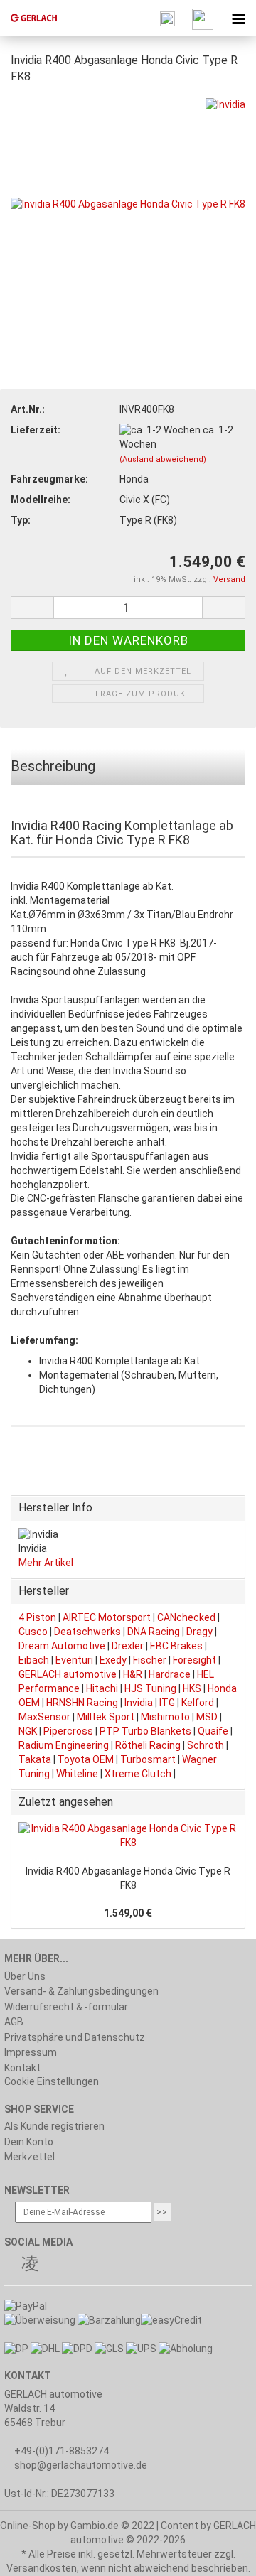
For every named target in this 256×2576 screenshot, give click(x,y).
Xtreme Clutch (138, 1774)
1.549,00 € (128, 1913)
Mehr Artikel (46, 1563)
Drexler (128, 1646)
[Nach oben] (217, 2555)
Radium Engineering (64, 1745)
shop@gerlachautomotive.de (81, 2465)
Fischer (150, 1660)
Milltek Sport (106, 1717)
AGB (14, 2022)
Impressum (31, 2052)
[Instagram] (30, 2265)
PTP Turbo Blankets (145, 1731)
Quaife (213, 1731)
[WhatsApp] (48, 2265)
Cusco (33, 1632)
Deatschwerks (87, 1632)
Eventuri (74, 1660)
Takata (35, 1759)
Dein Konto (29, 2142)
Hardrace (170, 1674)
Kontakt (22, 2068)
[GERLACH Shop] (28, 18)
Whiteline (77, 1774)
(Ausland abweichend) (163, 459)
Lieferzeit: (36, 430)
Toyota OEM (86, 1759)
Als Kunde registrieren (54, 2126)
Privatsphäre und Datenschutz (75, 2037)
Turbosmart (148, 1759)
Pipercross (68, 1731)
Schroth (206, 1745)
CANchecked (186, 1617)
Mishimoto (165, 1717)
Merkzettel (30, 2157)
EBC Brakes (176, 1646)
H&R (133, 1674)
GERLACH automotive (68, 1674)
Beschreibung (53, 766)
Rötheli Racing (148, 1745)
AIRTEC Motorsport (107, 1617)
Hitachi (102, 1688)
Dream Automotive (62, 1646)
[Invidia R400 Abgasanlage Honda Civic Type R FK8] (128, 204)
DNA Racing (154, 1632)
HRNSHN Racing (82, 1703)
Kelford (198, 1703)
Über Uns (25, 1976)
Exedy (113, 1660)
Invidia (139, 1703)
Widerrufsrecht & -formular (66, 2007)
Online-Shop (28, 2526)
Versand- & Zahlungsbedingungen (81, 1991)
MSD (207, 1717)
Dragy (199, 1632)
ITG (167, 1703)
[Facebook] (11, 2265)
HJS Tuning (150, 1688)
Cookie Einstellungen (52, 2081)
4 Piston (37, 1617)
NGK (28, 1731)
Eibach (34, 1660)
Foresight (194, 1660)
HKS (192, 1688)
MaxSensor (44, 1717)
